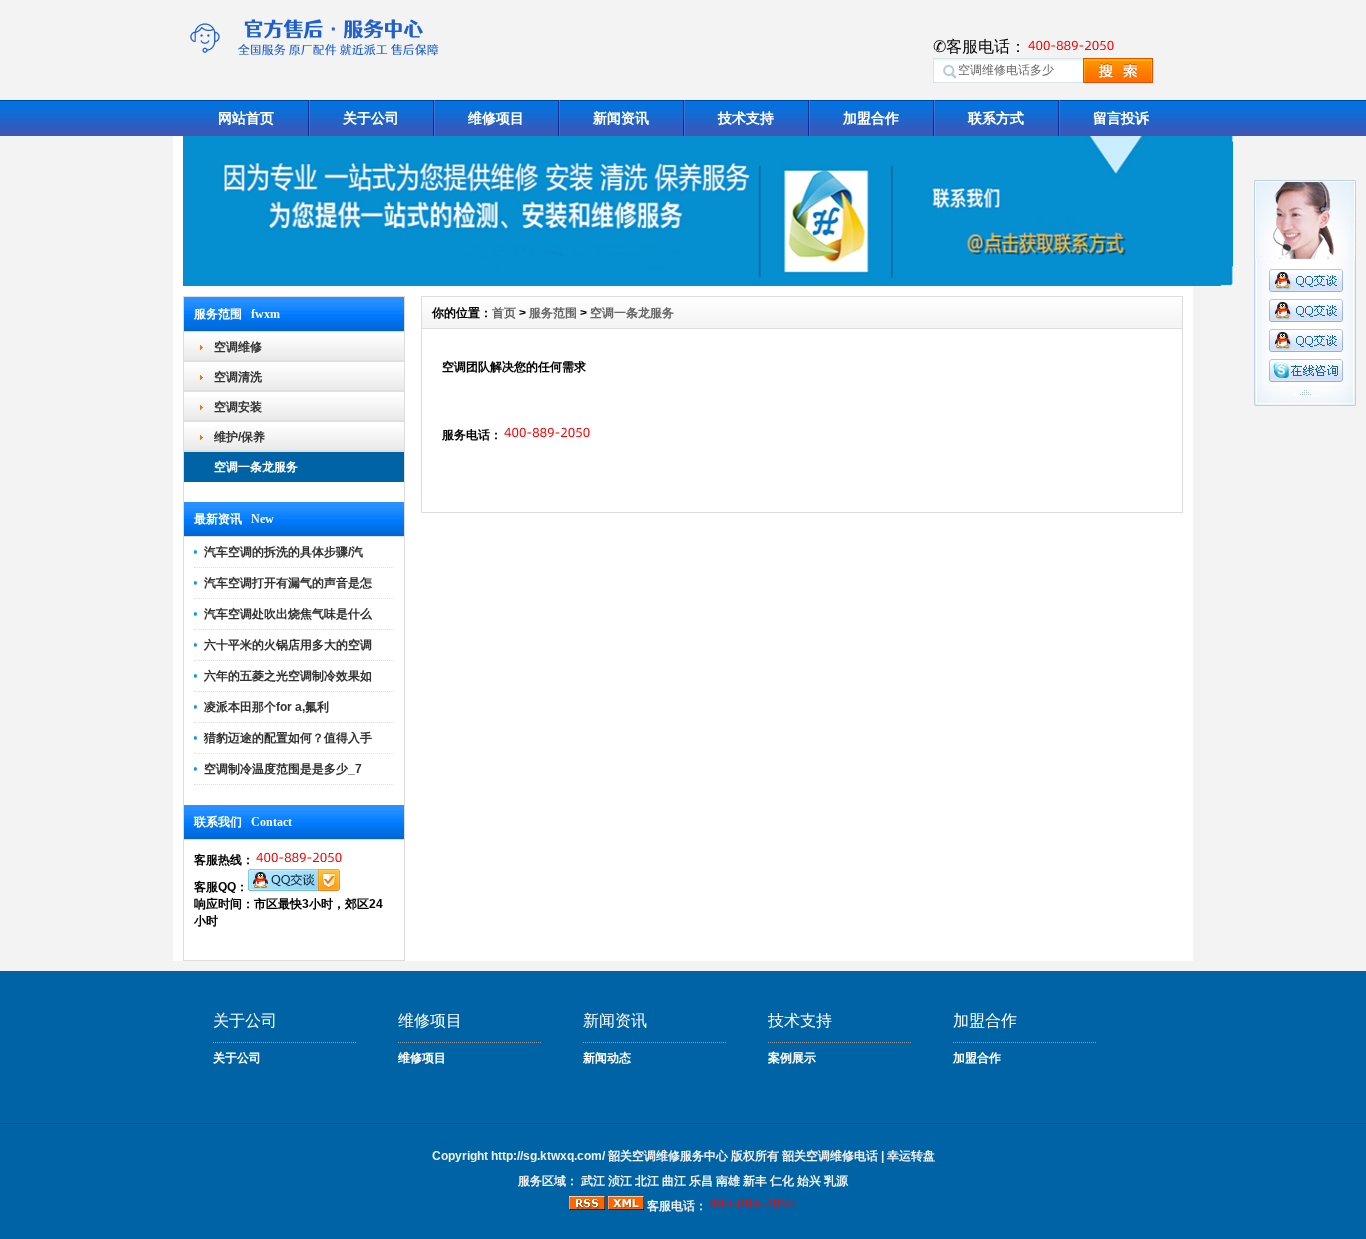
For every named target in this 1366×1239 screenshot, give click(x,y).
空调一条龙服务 (256, 467)
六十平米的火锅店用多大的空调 (288, 645)
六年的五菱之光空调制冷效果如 (288, 676)
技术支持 (746, 118)
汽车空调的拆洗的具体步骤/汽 (283, 552)
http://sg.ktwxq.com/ (548, 1156)
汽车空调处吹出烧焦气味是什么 (288, 614)
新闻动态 (607, 1058)
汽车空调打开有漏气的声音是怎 (288, 583)
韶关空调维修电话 (830, 1156)
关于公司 (371, 118)
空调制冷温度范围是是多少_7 (283, 769)
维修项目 (496, 118)
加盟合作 (871, 118)
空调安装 (238, 407)
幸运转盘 (911, 1156)
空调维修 (238, 347)
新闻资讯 (621, 118)
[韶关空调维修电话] (708, 281)
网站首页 (246, 118)
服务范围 (553, 313)
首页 (504, 313)
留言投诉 (1121, 118)
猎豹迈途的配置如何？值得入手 (288, 738)
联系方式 (996, 118)
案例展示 (792, 1058)
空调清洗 (238, 377)
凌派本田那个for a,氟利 (266, 707)
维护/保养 (239, 437)
